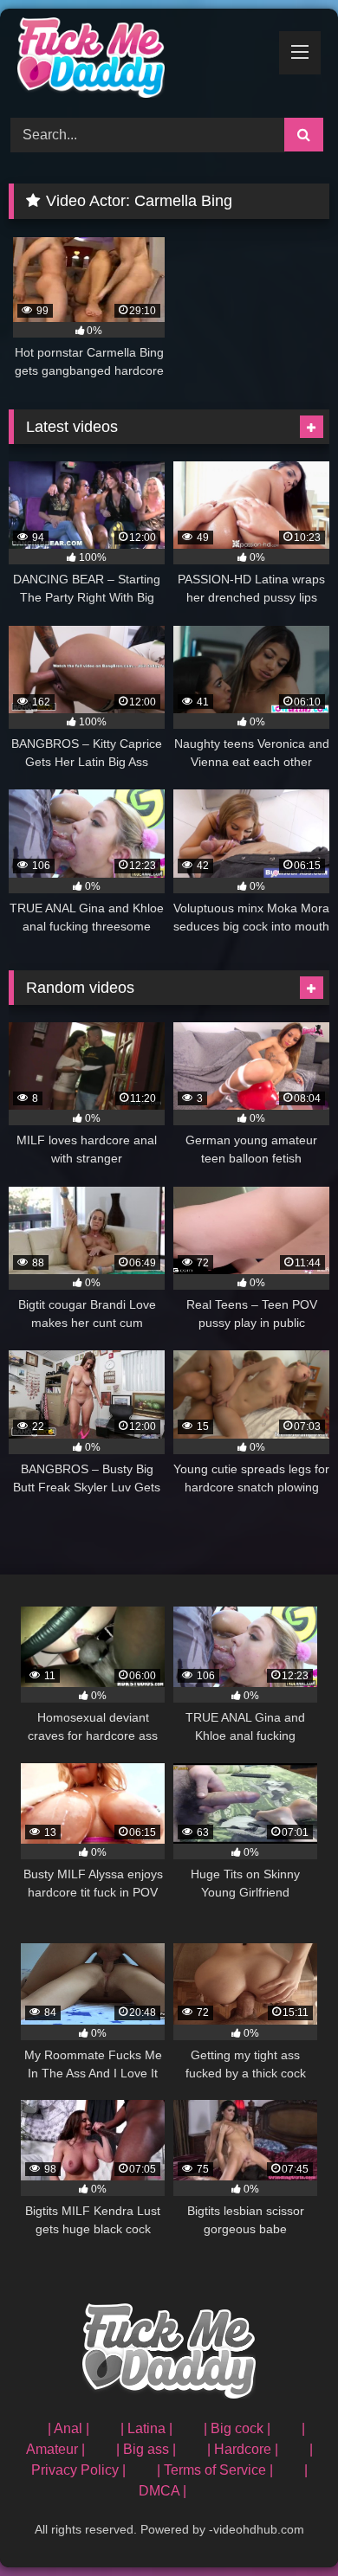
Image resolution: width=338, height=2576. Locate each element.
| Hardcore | (243, 2449)
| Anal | (68, 2428)
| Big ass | (146, 2449)
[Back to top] (284, 2524)
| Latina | (146, 2428)
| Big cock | (237, 2428)
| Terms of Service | (215, 2470)
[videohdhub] (139, 61)
